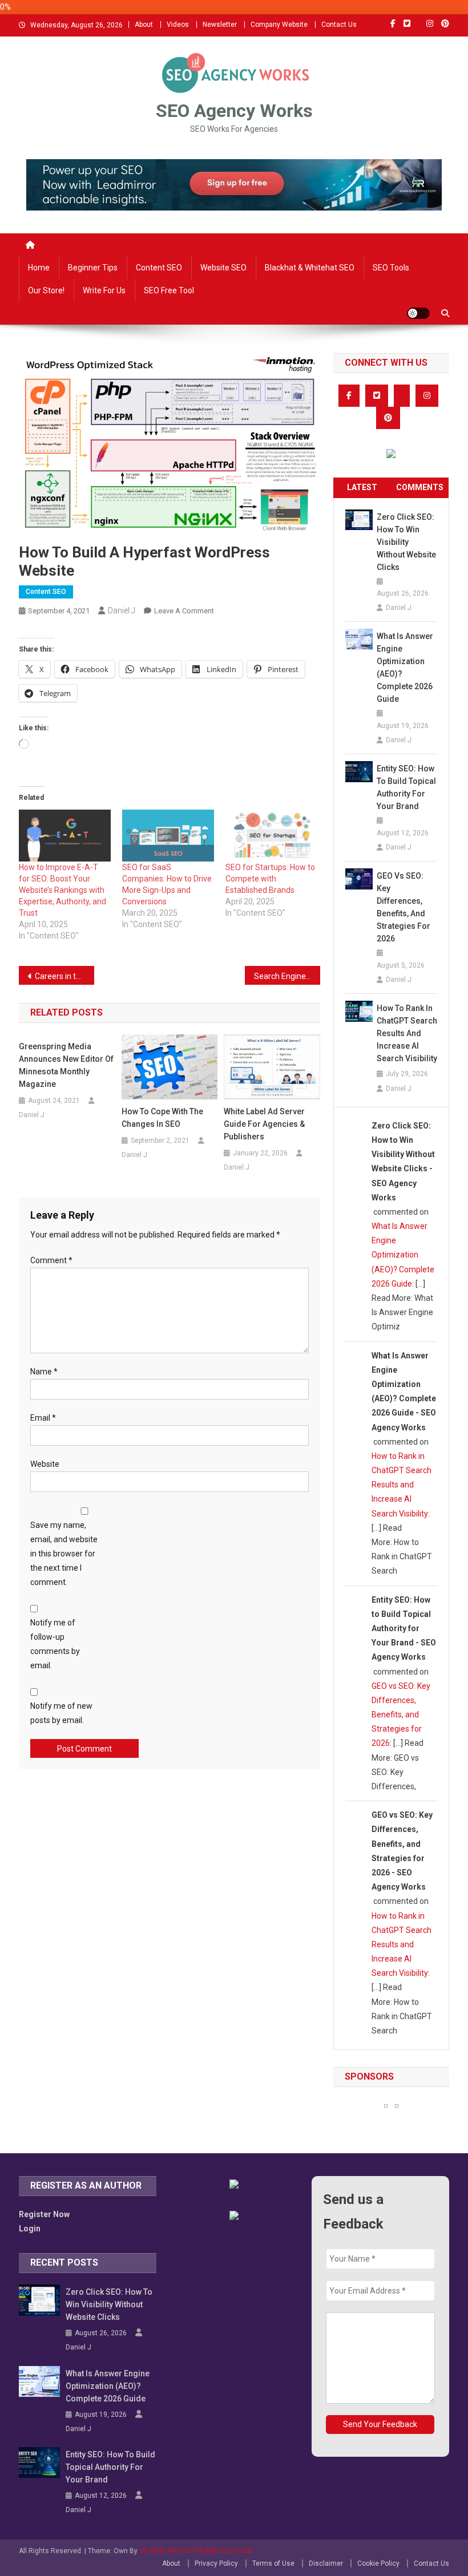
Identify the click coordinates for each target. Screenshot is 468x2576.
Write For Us (104, 290)
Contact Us (339, 25)
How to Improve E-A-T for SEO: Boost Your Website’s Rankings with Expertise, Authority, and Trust (62, 890)
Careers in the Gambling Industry (64, 976)
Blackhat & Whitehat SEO (310, 268)
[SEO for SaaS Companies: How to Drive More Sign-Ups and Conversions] (168, 836)
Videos (178, 25)
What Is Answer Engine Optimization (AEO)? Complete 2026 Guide (405, 668)
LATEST (362, 487)
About (144, 25)
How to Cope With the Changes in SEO (162, 1118)
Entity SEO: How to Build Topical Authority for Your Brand (406, 787)
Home (39, 268)
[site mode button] (418, 313)
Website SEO (223, 268)
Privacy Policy (216, 2563)
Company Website (279, 25)
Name (44, 1372)
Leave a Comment (184, 611)
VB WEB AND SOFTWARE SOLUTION (196, 2551)
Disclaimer (326, 2563)
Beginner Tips (93, 268)
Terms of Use (273, 2563)
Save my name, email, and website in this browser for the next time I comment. (64, 1554)
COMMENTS (420, 487)
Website (45, 1464)
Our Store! (46, 290)
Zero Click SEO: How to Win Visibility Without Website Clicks (406, 542)
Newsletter (220, 25)
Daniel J (122, 610)
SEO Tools (391, 268)
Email (43, 1418)
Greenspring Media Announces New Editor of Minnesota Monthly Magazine (66, 1065)
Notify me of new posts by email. (61, 1713)
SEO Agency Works (234, 111)
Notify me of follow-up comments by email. (55, 1644)
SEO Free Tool (169, 290)
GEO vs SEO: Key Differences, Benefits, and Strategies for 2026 (404, 907)
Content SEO (159, 268)
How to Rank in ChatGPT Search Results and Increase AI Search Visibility (407, 1033)
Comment (51, 1260)
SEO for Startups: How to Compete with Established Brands (270, 879)
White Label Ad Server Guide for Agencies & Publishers (264, 1124)
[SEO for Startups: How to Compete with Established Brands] (271, 836)
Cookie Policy (378, 2563)
